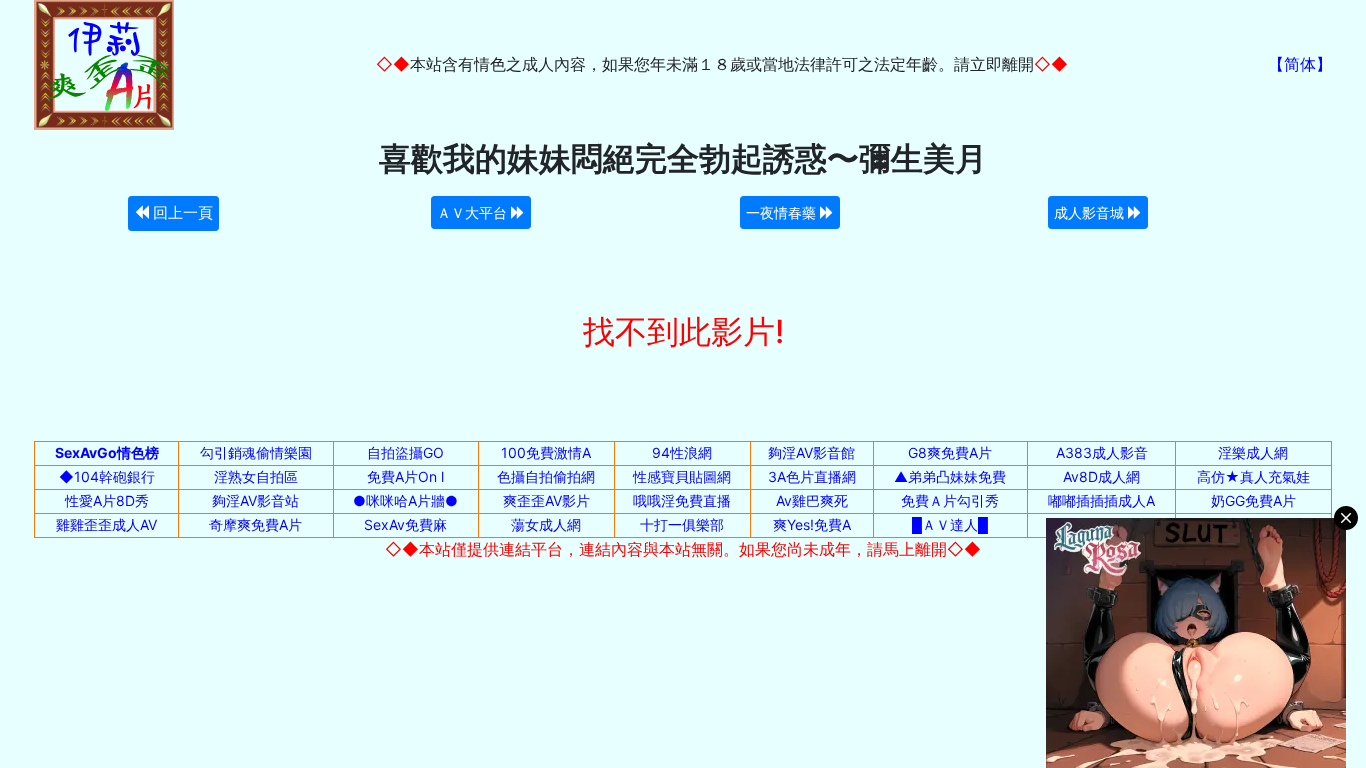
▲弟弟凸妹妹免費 (950, 476)
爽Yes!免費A (812, 524)
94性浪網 (682, 452)
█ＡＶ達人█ (950, 524)
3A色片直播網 (812, 476)
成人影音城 (1091, 212)
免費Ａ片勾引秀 (950, 500)
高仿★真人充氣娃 (1253, 476)
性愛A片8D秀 (107, 500)
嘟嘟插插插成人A (1101, 500)
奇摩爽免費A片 (255, 524)
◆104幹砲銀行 (107, 476)
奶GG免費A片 (1253, 500)
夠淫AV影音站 (255, 500)
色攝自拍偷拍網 (546, 476)
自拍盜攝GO (405, 452)
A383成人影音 (1102, 452)
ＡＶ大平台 (474, 212)
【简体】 (1300, 64)
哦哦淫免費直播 (682, 500)
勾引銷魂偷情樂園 (256, 452)
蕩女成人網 (546, 524)
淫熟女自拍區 (256, 476)
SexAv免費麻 (405, 524)
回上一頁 (181, 212)
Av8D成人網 (1101, 476)
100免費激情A (546, 452)
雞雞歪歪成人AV (106, 524)
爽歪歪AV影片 (546, 500)
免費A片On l (405, 476)
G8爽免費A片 (950, 452)
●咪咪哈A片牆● (405, 500)
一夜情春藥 (783, 212)
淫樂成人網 (1253, 452)
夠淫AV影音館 (811, 452)
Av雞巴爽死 (812, 500)
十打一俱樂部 (682, 524)
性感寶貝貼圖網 (682, 476)
